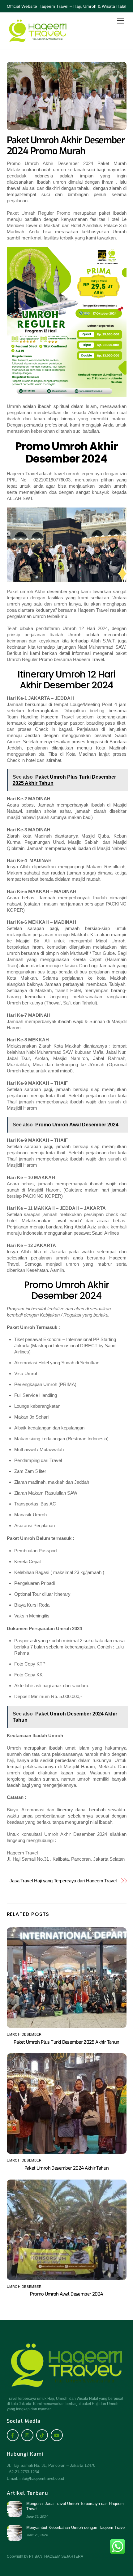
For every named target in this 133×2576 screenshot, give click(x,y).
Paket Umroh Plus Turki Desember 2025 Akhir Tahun (66, 2042)
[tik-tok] (42, 2435)
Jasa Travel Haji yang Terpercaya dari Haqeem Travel (63, 1881)
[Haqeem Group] (38, 42)
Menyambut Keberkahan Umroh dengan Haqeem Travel (76, 2527)
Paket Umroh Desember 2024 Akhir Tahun (67, 2168)
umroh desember (24, 2034)
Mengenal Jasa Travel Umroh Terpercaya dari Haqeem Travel (75, 2506)
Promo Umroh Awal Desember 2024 (66, 2294)
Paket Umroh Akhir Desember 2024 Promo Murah (66, 146)
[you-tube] (57, 2435)
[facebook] (13, 2435)
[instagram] (27, 2435)
